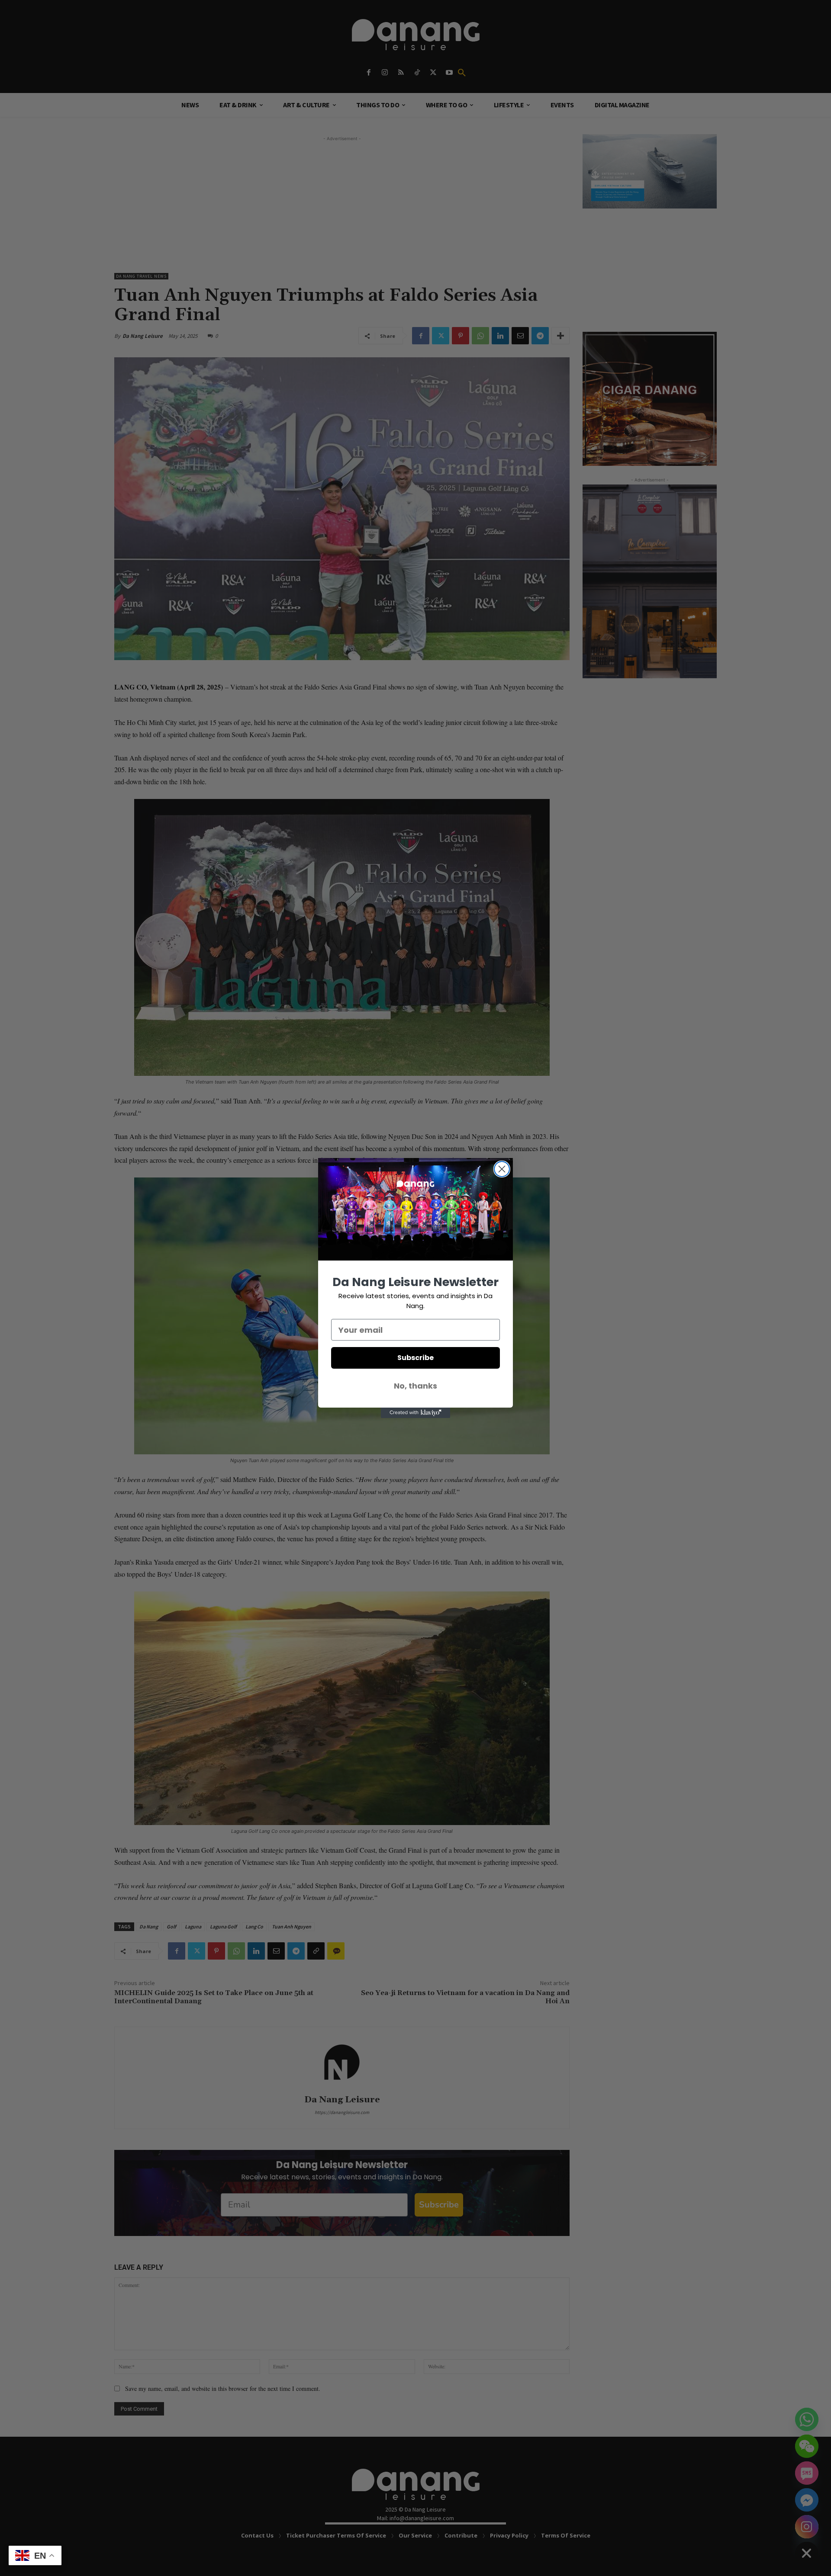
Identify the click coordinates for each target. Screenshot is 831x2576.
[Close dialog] (502, 1169)
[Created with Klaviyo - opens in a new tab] (415, 1413)
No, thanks (415, 1386)
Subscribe (415, 1358)
